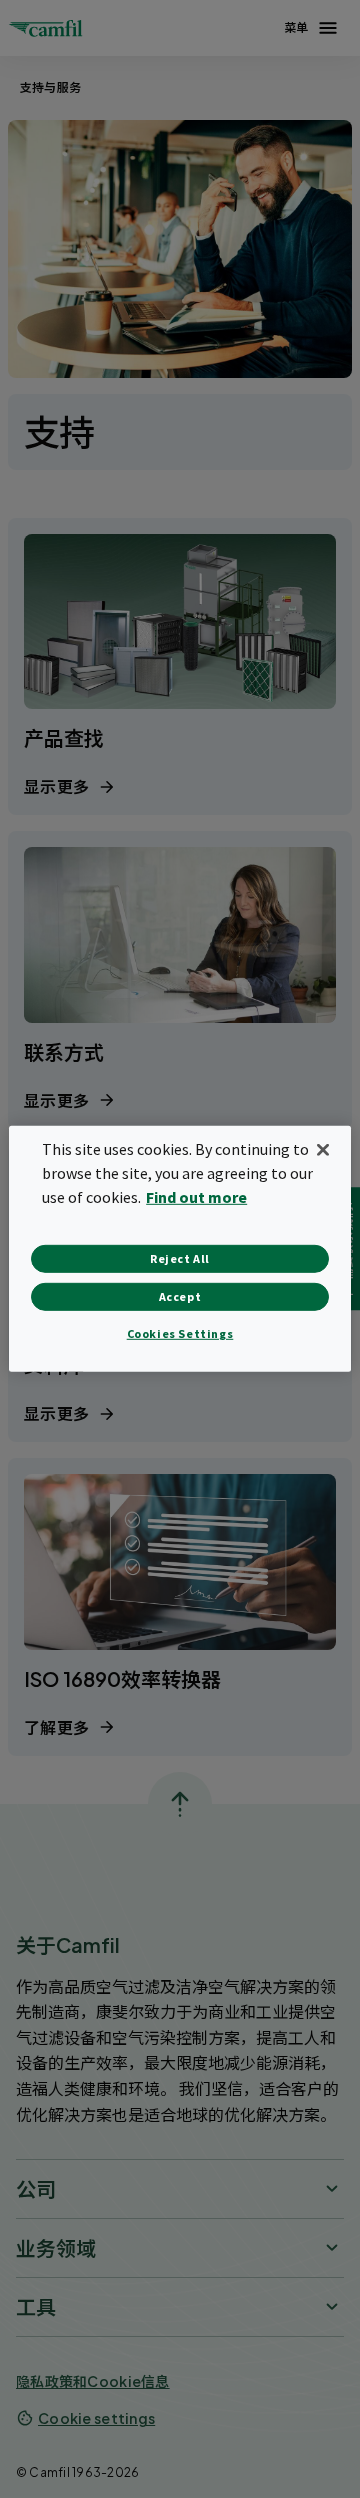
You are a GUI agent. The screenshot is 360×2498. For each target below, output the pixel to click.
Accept (180, 1296)
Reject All (180, 1258)
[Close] (323, 1150)
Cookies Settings (180, 1333)
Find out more (196, 1197)
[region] (180, 1249)
